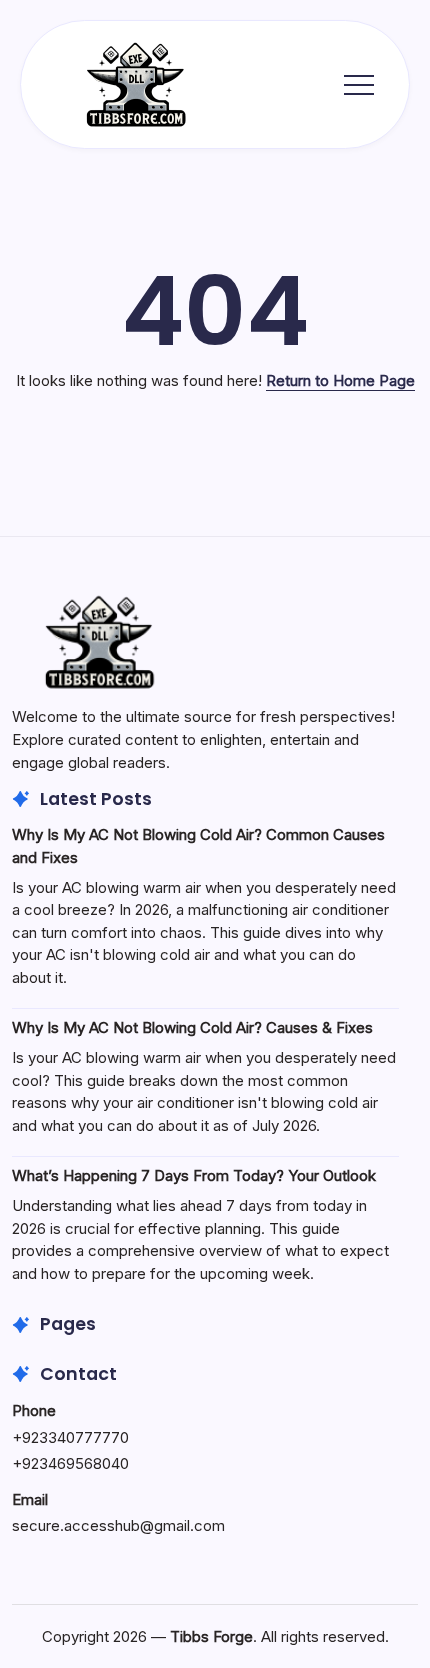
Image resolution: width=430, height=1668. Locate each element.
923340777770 (75, 1437)
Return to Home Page (340, 380)
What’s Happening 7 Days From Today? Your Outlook (194, 1175)
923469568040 (75, 1463)
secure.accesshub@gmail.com (118, 1525)
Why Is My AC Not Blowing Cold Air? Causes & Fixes (192, 1027)
